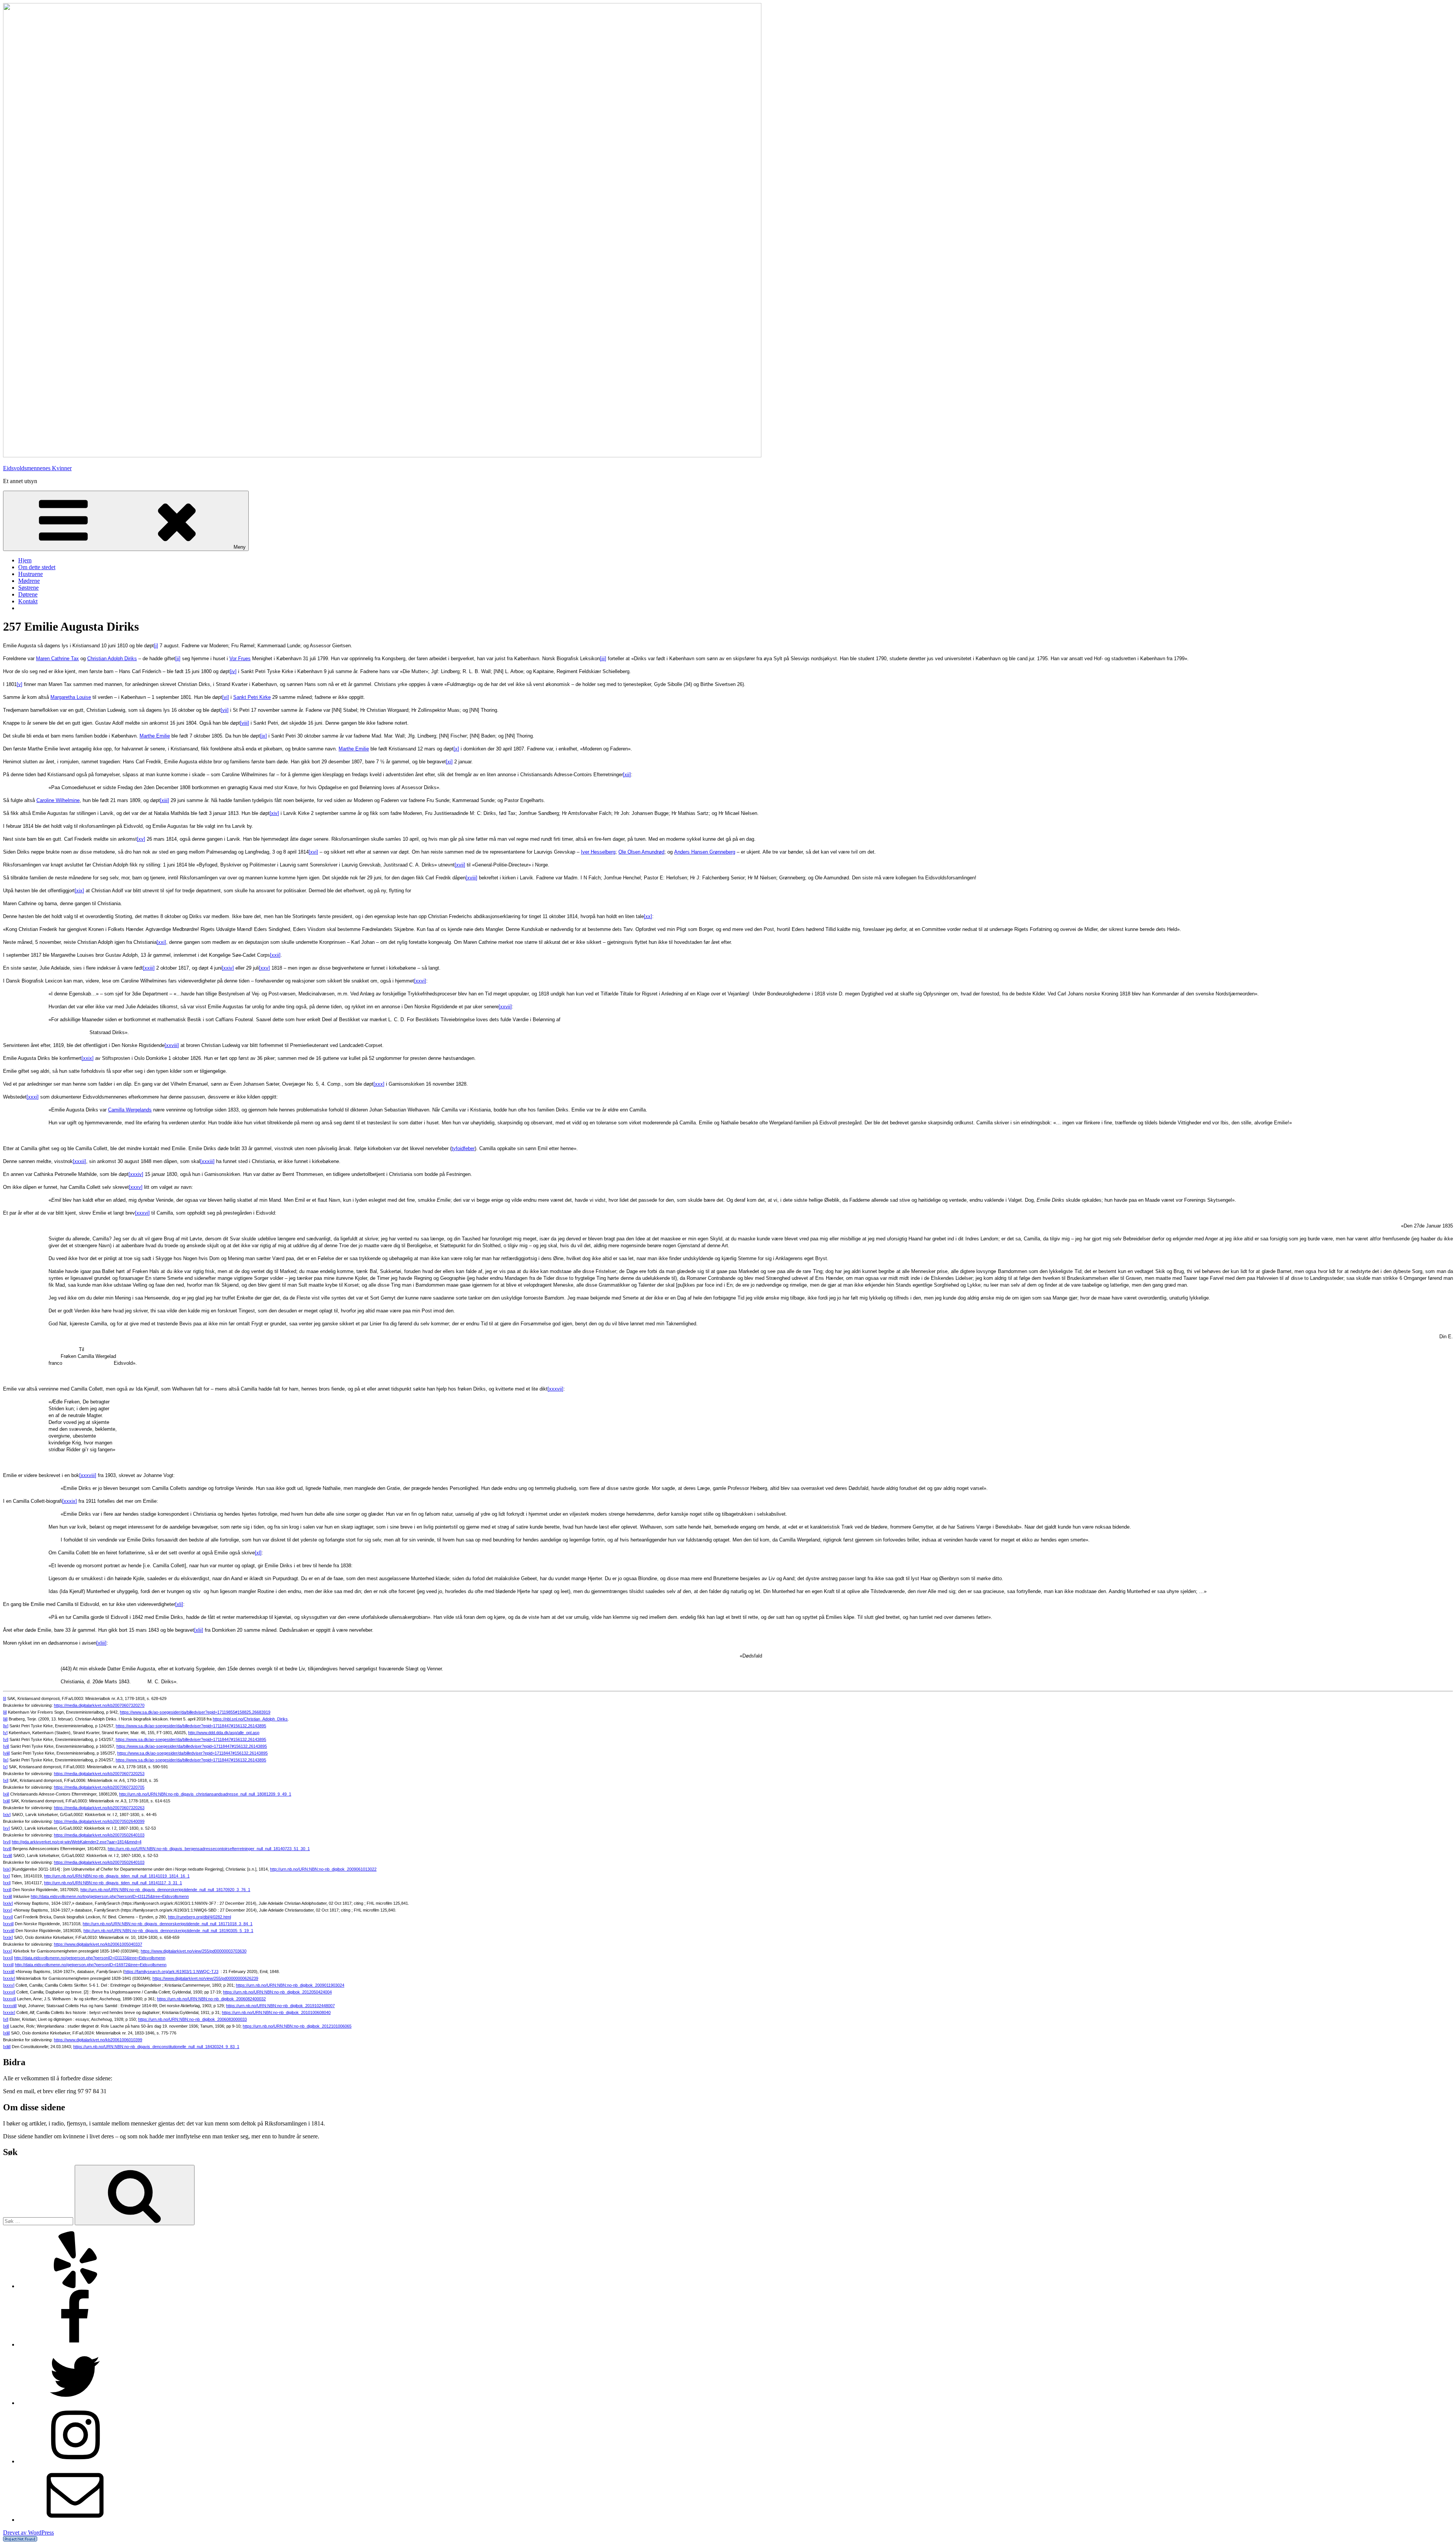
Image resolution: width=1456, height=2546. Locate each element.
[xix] (79, 891)
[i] (156, 646)
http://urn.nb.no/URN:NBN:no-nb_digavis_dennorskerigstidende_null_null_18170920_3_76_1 (165, 1890)
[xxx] (379, 1084)
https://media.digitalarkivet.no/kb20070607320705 (99, 1787)
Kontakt (28, 601)
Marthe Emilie (155, 736)
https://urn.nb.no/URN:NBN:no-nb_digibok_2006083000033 (192, 2019)
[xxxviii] (88, 1475)
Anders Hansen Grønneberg (705, 852)
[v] (20, 684)
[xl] (258, 1553)
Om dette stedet (37, 567)
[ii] (178, 658)
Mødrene (29, 581)
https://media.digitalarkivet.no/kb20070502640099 (99, 1821)
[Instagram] (75, 2461)
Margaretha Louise (71, 697)
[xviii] (471, 878)
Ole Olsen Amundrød (641, 852)
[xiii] (165, 800)
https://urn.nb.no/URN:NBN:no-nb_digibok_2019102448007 (280, 2006)
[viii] (245, 723)
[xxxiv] (136, 1174)
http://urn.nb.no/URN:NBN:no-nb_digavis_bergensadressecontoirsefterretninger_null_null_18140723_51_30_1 (209, 1849)
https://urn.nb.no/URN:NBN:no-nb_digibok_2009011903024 (290, 1985)
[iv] (233, 671)
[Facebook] (75, 2344)
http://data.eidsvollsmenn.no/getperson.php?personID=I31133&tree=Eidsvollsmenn (90, 1958)
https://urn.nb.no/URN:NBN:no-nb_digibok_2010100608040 (276, 2012)
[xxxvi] (142, 1213)
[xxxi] (33, 1097)
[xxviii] (172, 1045)
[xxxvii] (555, 1389)
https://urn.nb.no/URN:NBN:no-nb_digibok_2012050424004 (277, 1992)
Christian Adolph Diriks (112, 658)
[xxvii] (505, 1007)
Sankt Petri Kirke (252, 697)
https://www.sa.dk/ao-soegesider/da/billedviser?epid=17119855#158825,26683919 (195, 1712)
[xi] (449, 762)
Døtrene (28, 594)
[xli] (179, 1604)
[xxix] (88, 1058)
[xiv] (274, 813)
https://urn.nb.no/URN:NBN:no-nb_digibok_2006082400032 (211, 1999)
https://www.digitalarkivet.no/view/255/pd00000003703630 (194, 1951)
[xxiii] (149, 968)
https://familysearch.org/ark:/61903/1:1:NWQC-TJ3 (171, 1972)
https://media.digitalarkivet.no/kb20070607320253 (99, 1774)
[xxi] (161, 942)
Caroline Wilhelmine (58, 800)
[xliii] (101, 1643)
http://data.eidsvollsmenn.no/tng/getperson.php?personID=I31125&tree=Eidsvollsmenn (110, 1896)
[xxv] (264, 968)
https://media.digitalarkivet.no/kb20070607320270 (99, 1705)
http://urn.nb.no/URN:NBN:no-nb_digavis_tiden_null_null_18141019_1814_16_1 (117, 1876)
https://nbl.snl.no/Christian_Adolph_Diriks (250, 1719)
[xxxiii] (207, 1161)
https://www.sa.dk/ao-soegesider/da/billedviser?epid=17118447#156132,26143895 (191, 1726)
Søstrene (28, 588)
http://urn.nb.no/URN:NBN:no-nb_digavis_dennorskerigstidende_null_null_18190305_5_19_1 (168, 1931)
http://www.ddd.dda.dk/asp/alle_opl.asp (224, 1733)
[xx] (648, 916)
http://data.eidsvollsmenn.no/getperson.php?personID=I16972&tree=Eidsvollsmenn (91, 1965)
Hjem (25, 560)
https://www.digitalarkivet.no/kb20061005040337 (98, 1944)
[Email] (75, 2520)
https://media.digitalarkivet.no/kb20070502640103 (99, 1835)
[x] (456, 749)
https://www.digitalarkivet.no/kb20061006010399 (98, 2040)
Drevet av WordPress (28, 2533)
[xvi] (313, 852)
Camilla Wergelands (130, 1110)
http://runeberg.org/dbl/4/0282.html (199, 1917)
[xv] (141, 839)
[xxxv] (136, 1187)
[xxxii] (79, 1161)
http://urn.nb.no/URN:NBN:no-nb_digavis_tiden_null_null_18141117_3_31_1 (113, 1883)
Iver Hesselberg (598, 852)
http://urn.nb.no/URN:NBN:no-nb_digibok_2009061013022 (323, 1869)
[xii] (627, 775)
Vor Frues (240, 658)
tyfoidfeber (463, 1148)
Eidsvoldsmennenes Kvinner (37, 468)
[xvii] (460, 865)
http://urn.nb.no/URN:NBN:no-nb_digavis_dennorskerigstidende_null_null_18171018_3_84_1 (168, 1924)
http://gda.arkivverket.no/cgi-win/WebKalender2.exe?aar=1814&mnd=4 (77, 1842)
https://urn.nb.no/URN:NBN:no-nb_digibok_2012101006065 (297, 2026)
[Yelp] (75, 2286)
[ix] (264, 736)
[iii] (603, 658)
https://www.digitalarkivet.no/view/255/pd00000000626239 (205, 1978)
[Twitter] (75, 2403)
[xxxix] (70, 1501)
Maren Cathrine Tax (57, 658)
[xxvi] (420, 981)
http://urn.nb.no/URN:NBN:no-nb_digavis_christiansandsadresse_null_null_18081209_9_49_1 (205, 1794)
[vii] (225, 710)
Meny (240, 547)
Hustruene (31, 574)
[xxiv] (228, 968)
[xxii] (275, 955)
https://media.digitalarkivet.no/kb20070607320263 (99, 1808)
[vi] (226, 697)
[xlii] (199, 1630)
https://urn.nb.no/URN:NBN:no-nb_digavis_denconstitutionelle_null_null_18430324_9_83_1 (156, 2047)
